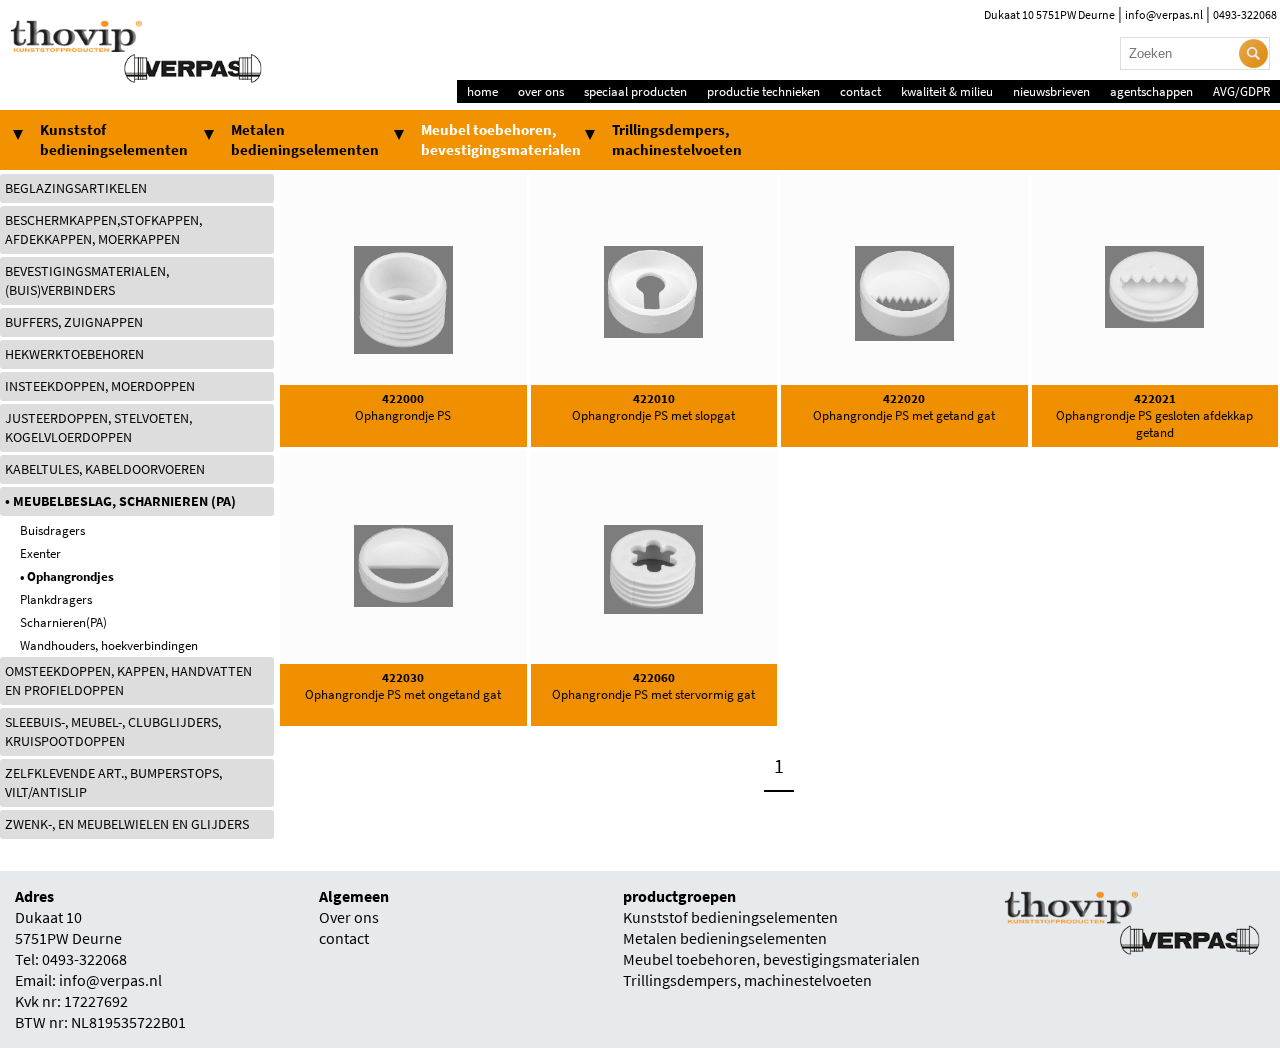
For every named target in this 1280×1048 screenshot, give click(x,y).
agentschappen (1151, 91)
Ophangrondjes (70, 576)
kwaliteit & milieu (947, 91)
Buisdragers (52, 530)
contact (860, 91)
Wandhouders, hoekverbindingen (109, 645)
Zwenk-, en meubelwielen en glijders (127, 824)
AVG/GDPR (1241, 91)
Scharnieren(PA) (63, 622)
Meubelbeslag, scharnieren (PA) (124, 501)
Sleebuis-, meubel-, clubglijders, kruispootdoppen (113, 732)
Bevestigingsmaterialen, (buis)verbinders (87, 281)
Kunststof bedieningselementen (114, 140)
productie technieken (763, 91)
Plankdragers (56, 599)
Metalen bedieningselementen (305, 140)
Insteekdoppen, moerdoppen (100, 386)
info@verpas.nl (1164, 15)
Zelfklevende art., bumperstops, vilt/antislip (113, 783)
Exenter (40, 553)
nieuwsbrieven (1051, 91)
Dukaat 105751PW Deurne (68, 928)
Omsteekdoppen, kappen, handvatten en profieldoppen (128, 681)
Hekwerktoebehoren (74, 354)
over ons (541, 91)
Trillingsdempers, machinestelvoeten (677, 140)
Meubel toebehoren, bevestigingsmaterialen (501, 140)
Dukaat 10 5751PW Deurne (1049, 15)
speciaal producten (635, 91)
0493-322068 (1245, 15)
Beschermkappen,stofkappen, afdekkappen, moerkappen (103, 230)
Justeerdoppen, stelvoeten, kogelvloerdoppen (98, 428)
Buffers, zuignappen (74, 322)
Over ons (349, 917)
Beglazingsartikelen (76, 188)
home (482, 91)
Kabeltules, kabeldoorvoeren (105, 469)
